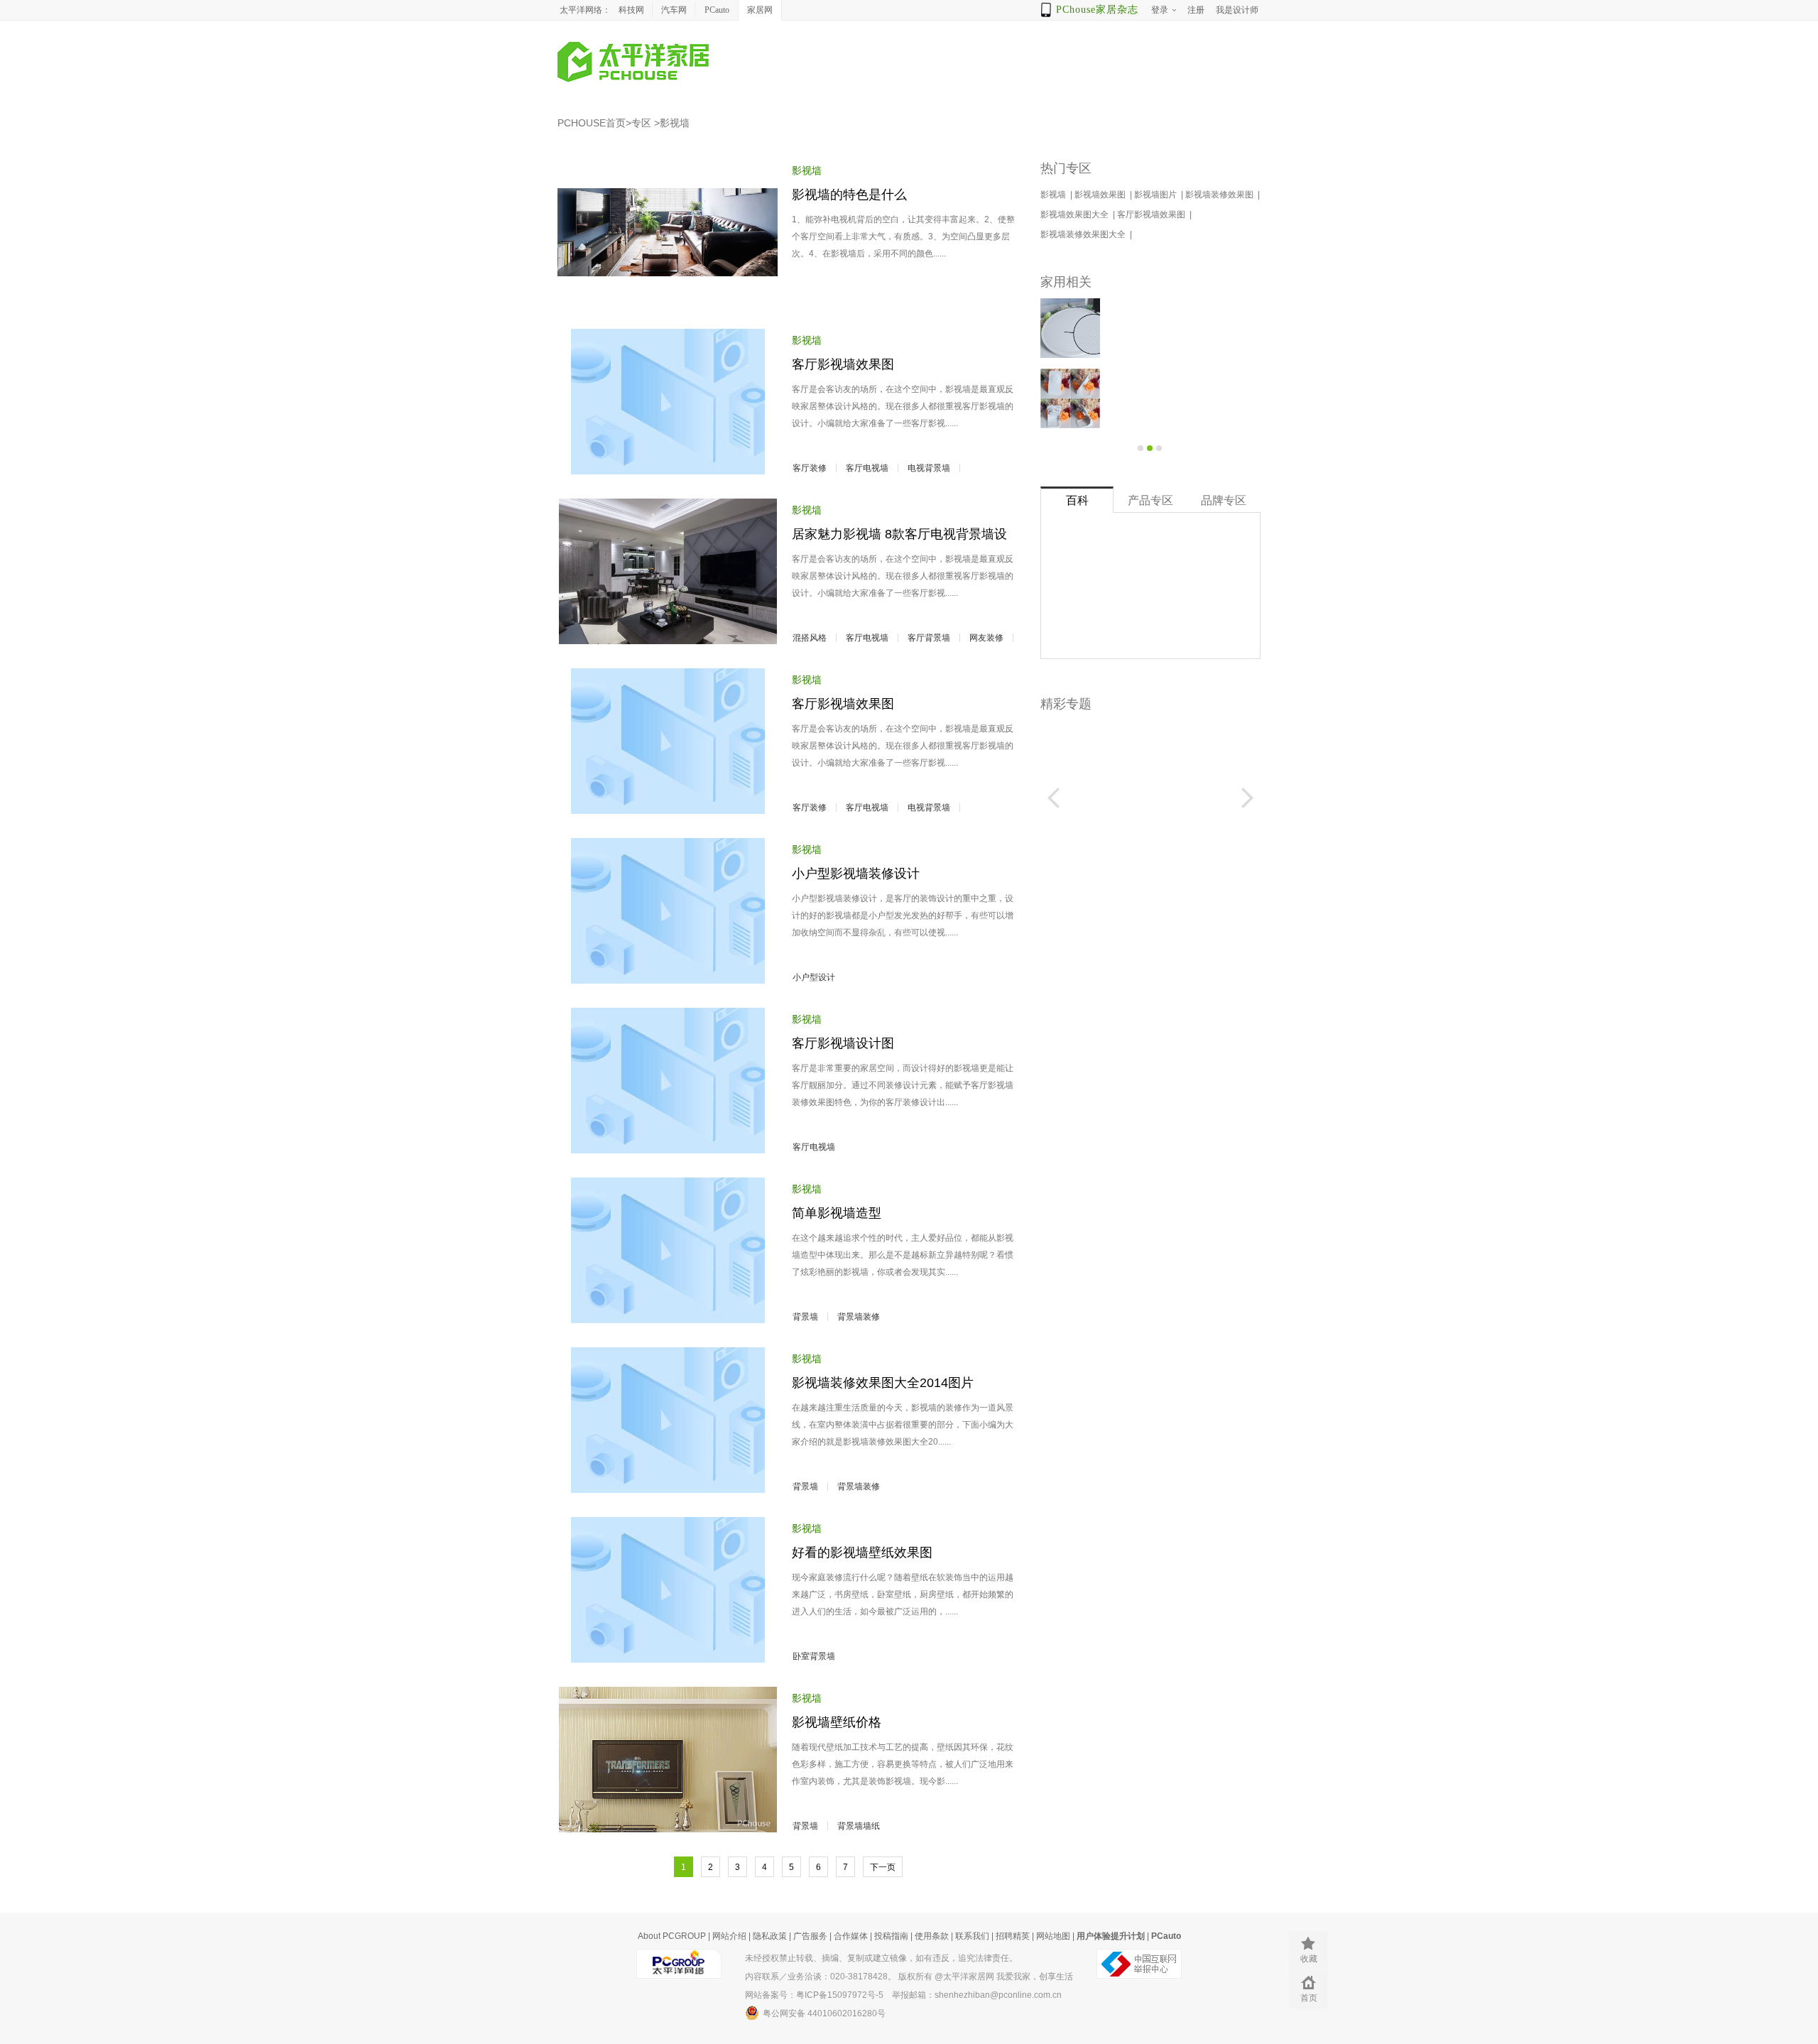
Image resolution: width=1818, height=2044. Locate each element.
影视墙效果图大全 (1076, 214)
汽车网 (674, 10)
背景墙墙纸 (859, 1826)
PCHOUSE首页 (592, 123)
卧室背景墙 (814, 1656)
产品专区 (1150, 500)
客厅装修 (810, 468)
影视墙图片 (1156, 195)
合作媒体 (851, 1936)
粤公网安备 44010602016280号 (824, 2013)
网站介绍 (729, 1936)
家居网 (760, 10)
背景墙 (805, 1317)
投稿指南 (891, 1936)
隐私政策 (770, 1936)
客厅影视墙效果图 (1152, 214)
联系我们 (972, 1936)
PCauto (717, 10)
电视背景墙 (929, 468)
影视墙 (675, 123)
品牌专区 (1224, 500)
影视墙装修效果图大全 (1084, 234)
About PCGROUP (672, 1936)
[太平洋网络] (679, 1958)
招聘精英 (1013, 1936)
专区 (641, 123)
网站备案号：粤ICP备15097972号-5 (814, 1995)
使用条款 (932, 1936)
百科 (1077, 500)
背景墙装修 (859, 1317)
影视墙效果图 (1101, 195)
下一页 (883, 1867)
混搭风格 (810, 638)
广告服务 (810, 1936)
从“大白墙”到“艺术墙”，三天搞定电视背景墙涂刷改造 (1185, 399)
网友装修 (986, 638)
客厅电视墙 (867, 468)
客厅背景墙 (929, 638)
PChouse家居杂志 (1097, 10)
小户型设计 (814, 977)
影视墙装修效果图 (1220, 195)
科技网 (631, 10)
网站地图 (1053, 1936)
